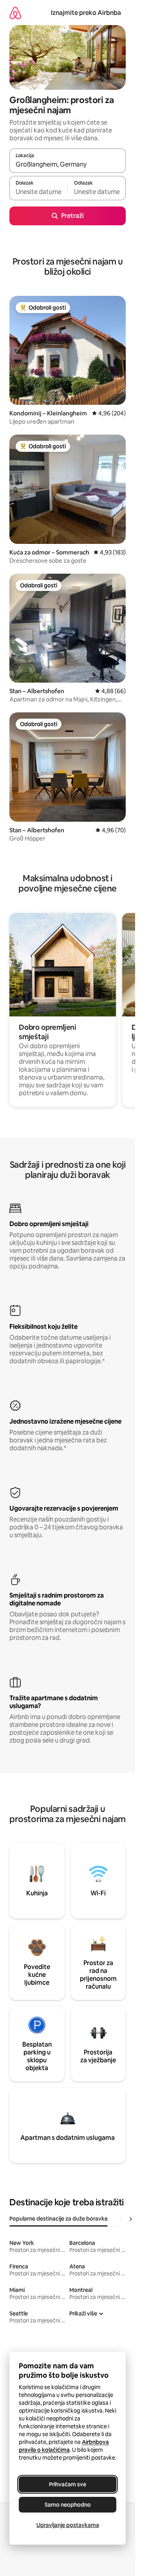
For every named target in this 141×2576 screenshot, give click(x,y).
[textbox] (38, 192)
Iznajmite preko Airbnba (86, 13)
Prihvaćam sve (68, 2484)
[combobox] (68, 164)
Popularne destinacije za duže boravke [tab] (59, 2219)
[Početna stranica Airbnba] (15, 13)
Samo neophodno (68, 2505)
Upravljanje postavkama (68, 2525)
